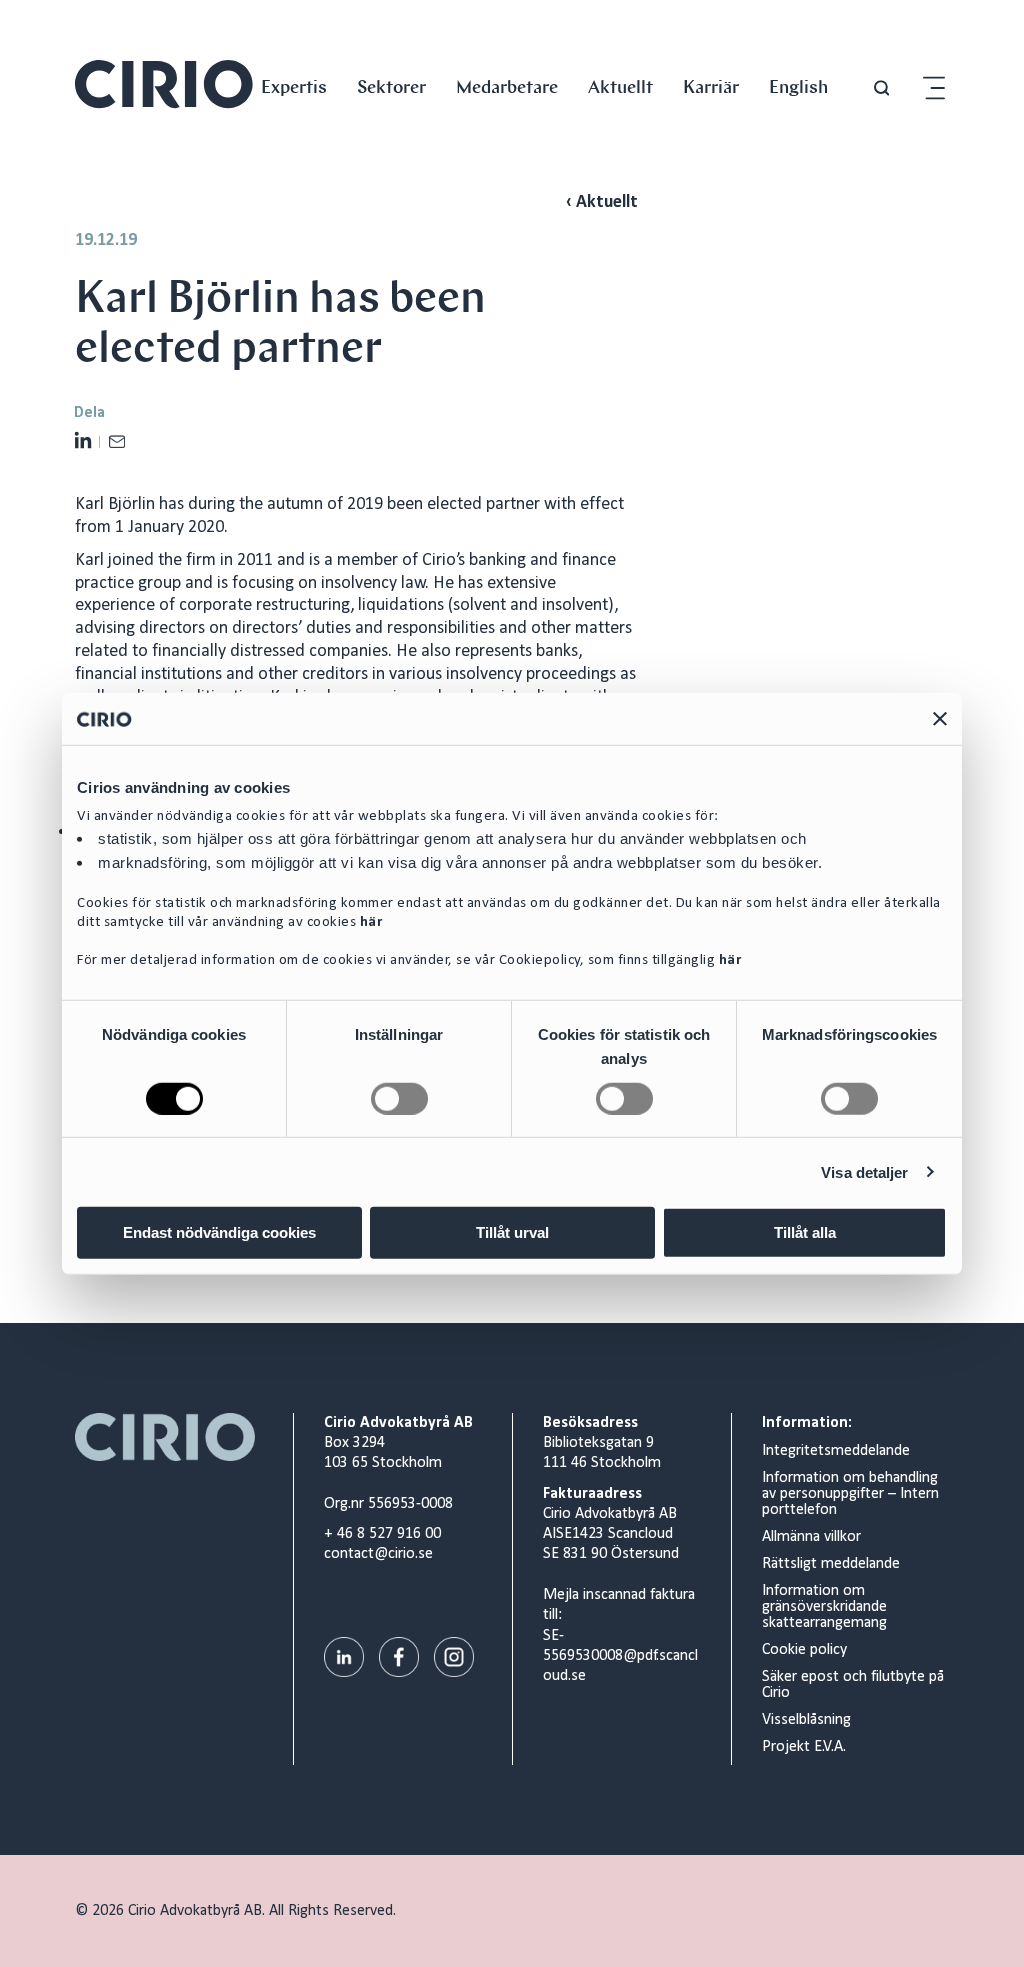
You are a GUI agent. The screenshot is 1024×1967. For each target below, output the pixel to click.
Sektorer (391, 86)
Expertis (294, 86)
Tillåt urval (512, 1232)
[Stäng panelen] (940, 718)
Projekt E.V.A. (804, 1747)
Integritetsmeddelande (836, 1451)
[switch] (399, 1098)
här (371, 921)
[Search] (881, 88)
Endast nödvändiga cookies (219, 1232)
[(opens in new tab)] (344, 1656)
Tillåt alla (805, 1232)
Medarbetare (507, 86)
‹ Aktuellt (602, 202)
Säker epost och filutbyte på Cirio (853, 1685)
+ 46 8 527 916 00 (382, 1534)
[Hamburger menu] (934, 88)
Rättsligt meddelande (831, 1564)
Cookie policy (804, 1650)
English (798, 86)
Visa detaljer (864, 1171)
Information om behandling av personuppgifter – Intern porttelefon (850, 1494)
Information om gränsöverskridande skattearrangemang (824, 1607)
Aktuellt (620, 86)
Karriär (711, 86)
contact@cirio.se (378, 1554)
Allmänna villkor (811, 1537)
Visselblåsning (806, 1720)
